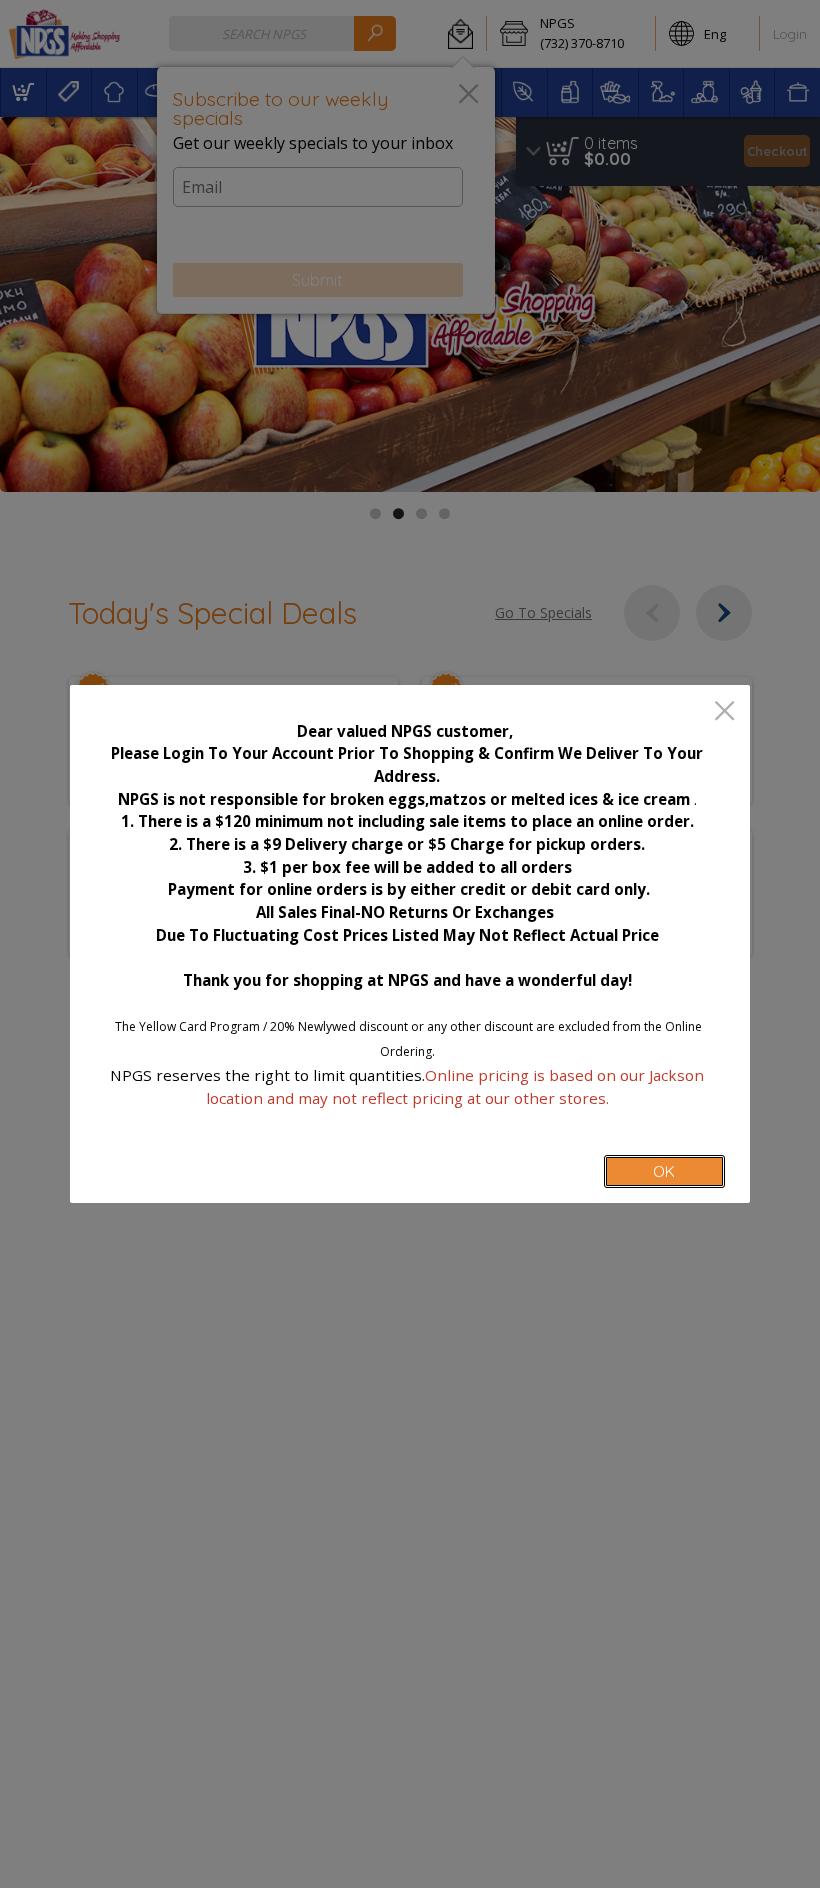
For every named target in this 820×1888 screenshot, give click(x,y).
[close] (724, 712)
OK (664, 1171)
